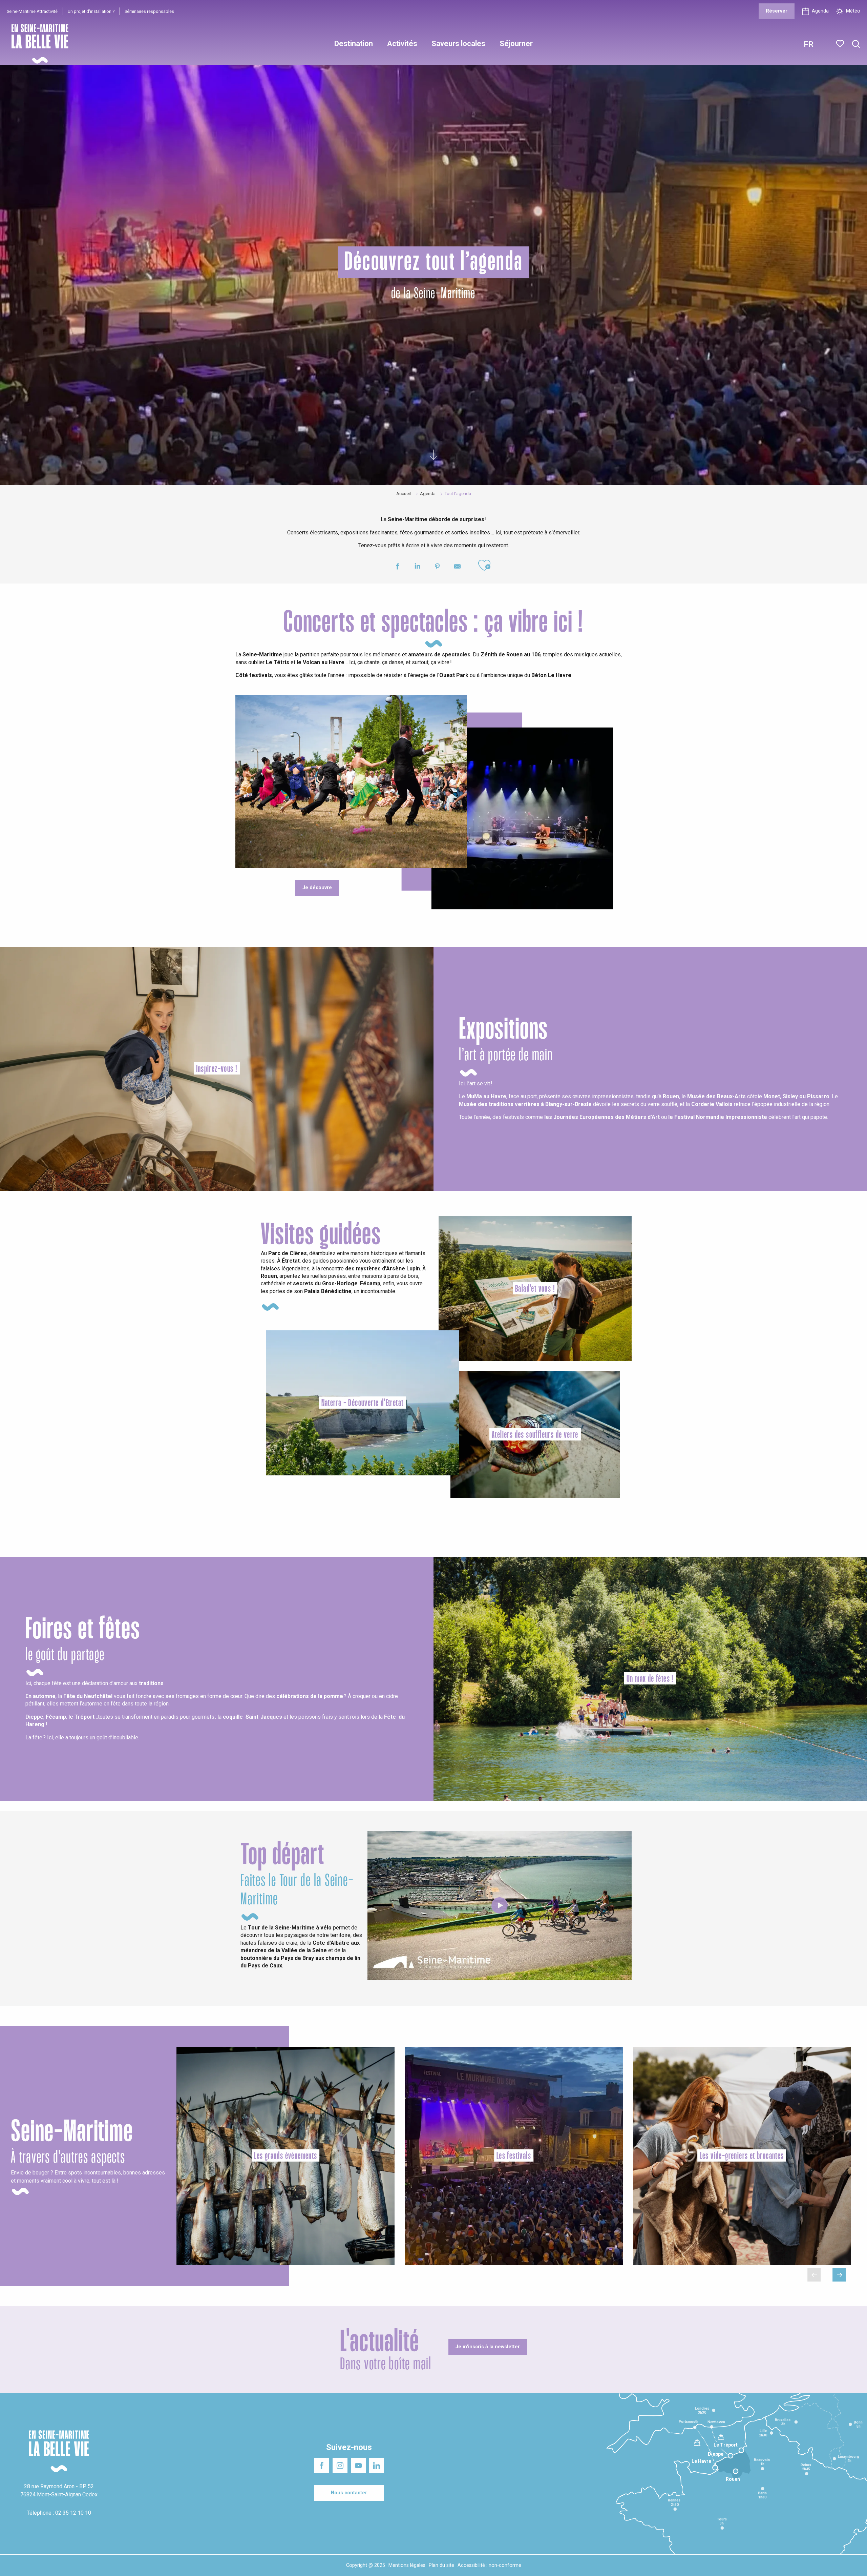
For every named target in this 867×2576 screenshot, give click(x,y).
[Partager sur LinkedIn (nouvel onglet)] (417, 567)
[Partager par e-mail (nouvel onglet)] (457, 567)
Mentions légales (407, 2565)
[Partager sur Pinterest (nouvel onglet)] (437, 567)
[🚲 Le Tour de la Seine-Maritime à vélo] (500, 1905)
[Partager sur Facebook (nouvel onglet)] (397, 567)
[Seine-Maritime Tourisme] (37, 44)
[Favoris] (841, 44)
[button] (856, 44)
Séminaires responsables (149, 11)
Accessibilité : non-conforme (489, 2565)
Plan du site (441, 2565)
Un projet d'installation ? (91, 11)
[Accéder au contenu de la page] (433, 451)
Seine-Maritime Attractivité (32, 11)
